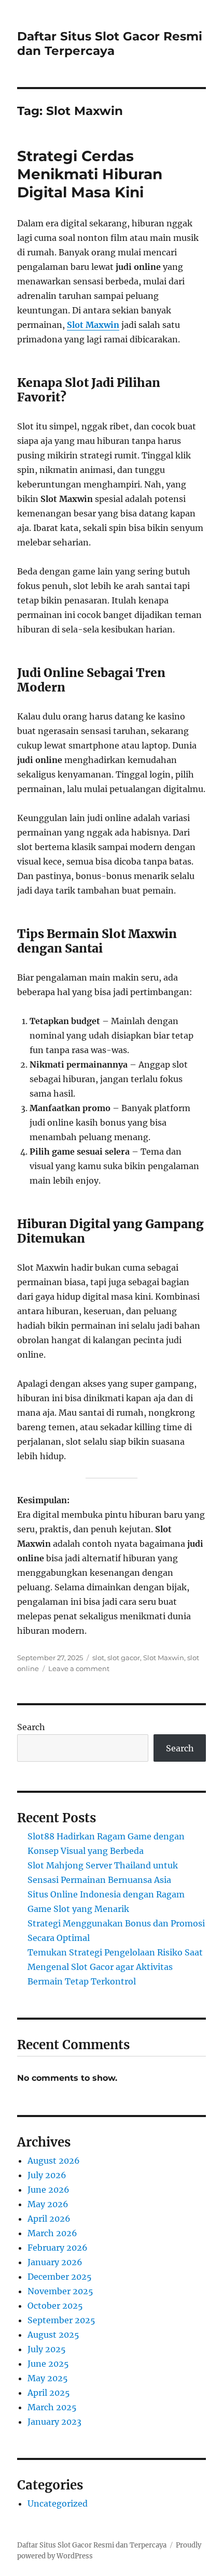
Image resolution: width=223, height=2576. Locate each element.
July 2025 (47, 2349)
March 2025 (52, 2407)
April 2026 (49, 2219)
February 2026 (58, 2248)
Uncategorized (58, 2503)
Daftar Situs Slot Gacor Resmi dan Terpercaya (110, 44)
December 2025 (60, 2277)
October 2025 (55, 2306)
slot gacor (124, 1658)
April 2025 (49, 2393)
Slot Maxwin (93, 325)
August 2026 (54, 2161)
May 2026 (48, 2204)
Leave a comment (79, 1668)
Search (31, 1727)
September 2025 (61, 2320)
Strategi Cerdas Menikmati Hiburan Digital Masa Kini (90, 174)
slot (98, 1658)
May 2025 (48, 2378)
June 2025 (48, 2364)
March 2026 (52, 2233)
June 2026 (48, 2190)
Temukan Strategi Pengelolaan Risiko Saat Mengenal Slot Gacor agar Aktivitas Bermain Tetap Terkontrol (115, 1967)
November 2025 (60, 2291)
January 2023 (54, 2422)
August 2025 (53, 2335)
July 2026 (47, 2175)
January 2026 (55, 2262)
